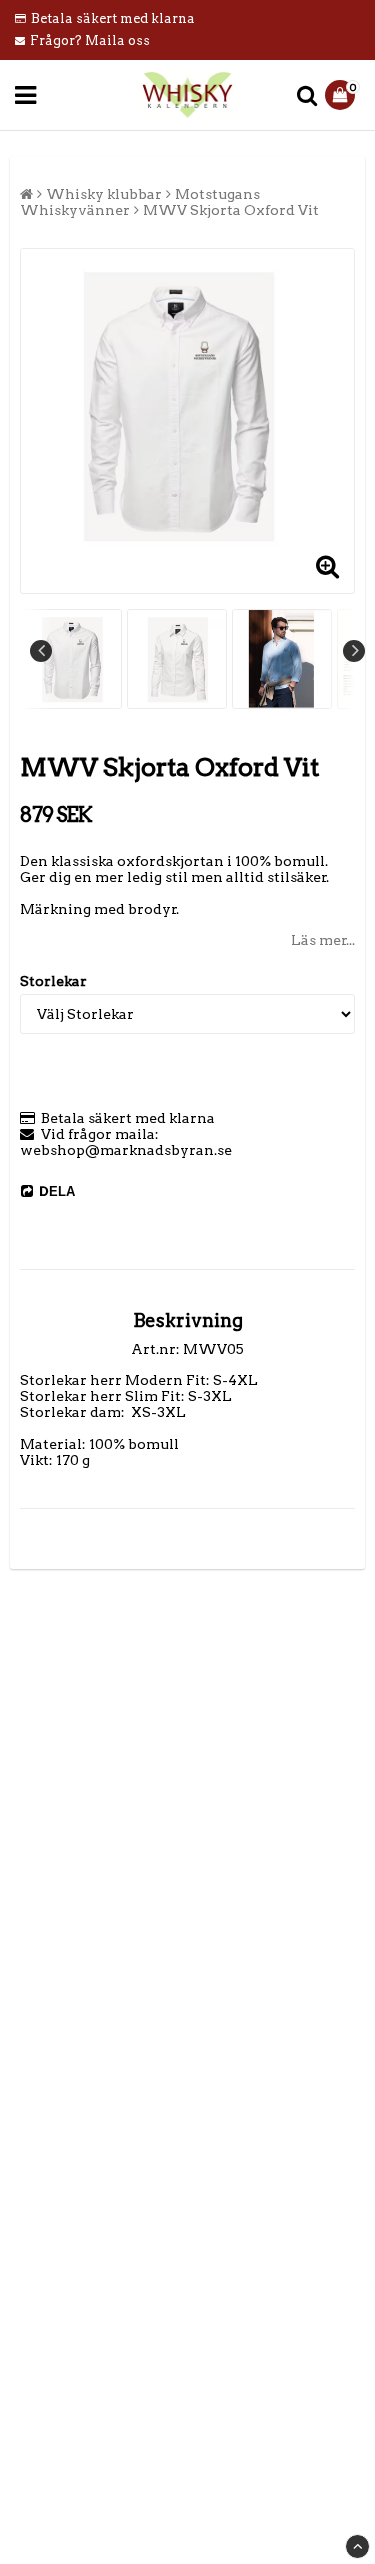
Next (354, 651)
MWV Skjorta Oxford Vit (231, 210)
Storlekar (53, 981)
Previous (41, 651)
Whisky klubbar (104, 194)
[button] (342, 95)
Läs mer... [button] (323, 940)
